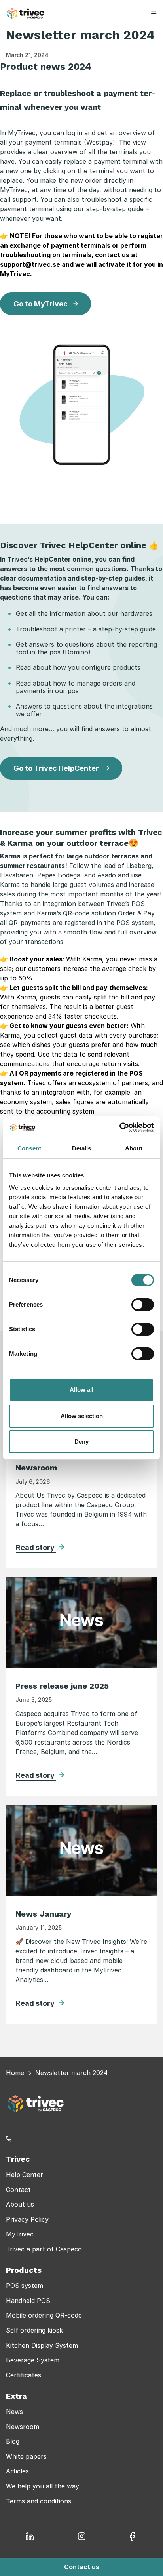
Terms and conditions (39, 2501)
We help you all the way (43, 2486)
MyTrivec (20, 2234)
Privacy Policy (27, 2219)
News (14, 2412)
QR (13, 923)
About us (20, 2204)
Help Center (25, 2175)
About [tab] (134, 1148)
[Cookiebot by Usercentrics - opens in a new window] (119, 1127)
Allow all (81, 1390)
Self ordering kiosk (34, 2330)
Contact (18, 2190)
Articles (17, 2471)
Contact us (82, 2567)
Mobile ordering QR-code (44, 2315)
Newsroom (23, 2427)
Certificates (24, 2375)
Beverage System (33, 2360)
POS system (25, 2286)
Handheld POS (28, 2301)
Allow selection (82, 1416)
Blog (13, 2441)
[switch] (143, 1305)
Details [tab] (82, 1148)
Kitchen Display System (42, 2345)
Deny (81, 1442)
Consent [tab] (29, 1148)
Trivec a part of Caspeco (44, 2249)
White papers (26, 2456)
